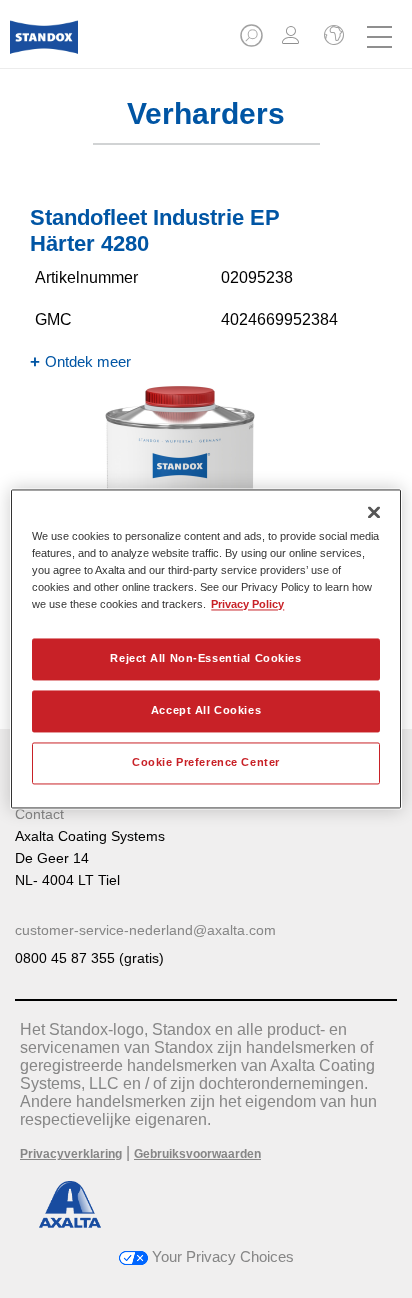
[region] (205, 648)
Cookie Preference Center (206, 763)
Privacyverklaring (71, 1154)
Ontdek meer (88, 361)
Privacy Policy (247, 605)
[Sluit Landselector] (332, 37)
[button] (253, 41)
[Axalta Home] (44, 45)
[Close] (374, 512)
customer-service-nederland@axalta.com (145, 930)
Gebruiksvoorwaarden (197, 1154)
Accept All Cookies (206, 711)
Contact (39, 814)
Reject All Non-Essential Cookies (205, 659)
